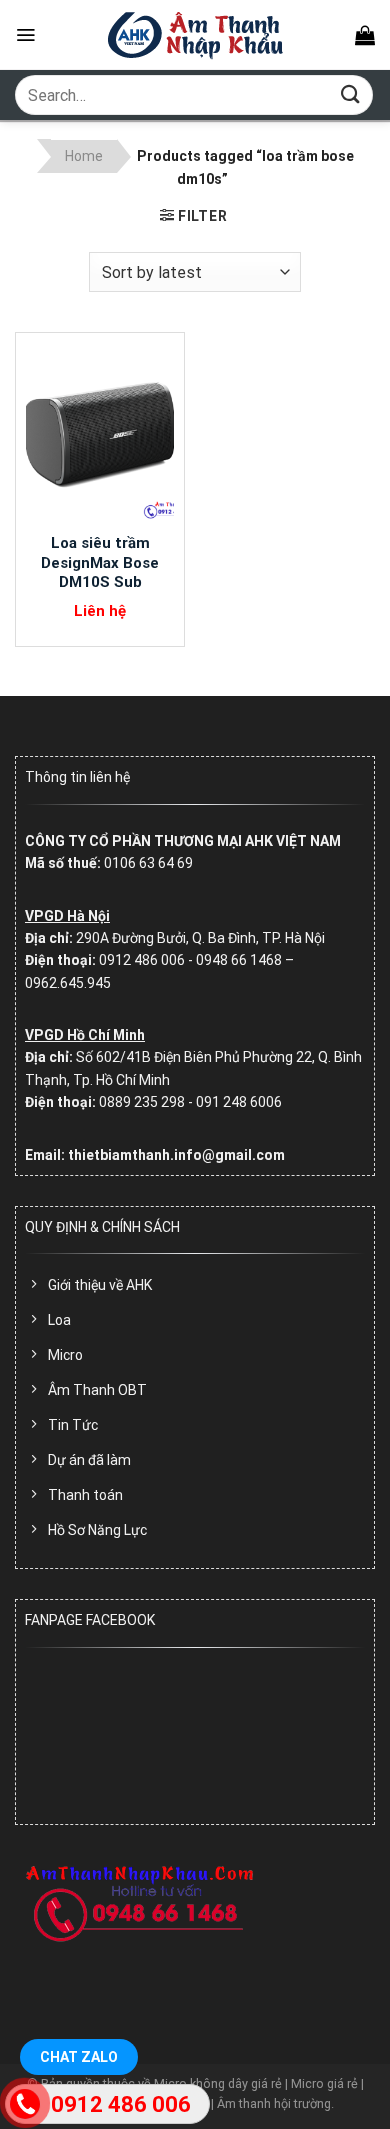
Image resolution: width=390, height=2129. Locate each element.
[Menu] (25, 35)
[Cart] (365, 35)
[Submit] (351, 94)
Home (84, 156)
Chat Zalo (79, 2057)
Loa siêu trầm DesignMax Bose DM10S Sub (100, 562)
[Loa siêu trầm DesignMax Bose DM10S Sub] (100, 433)
